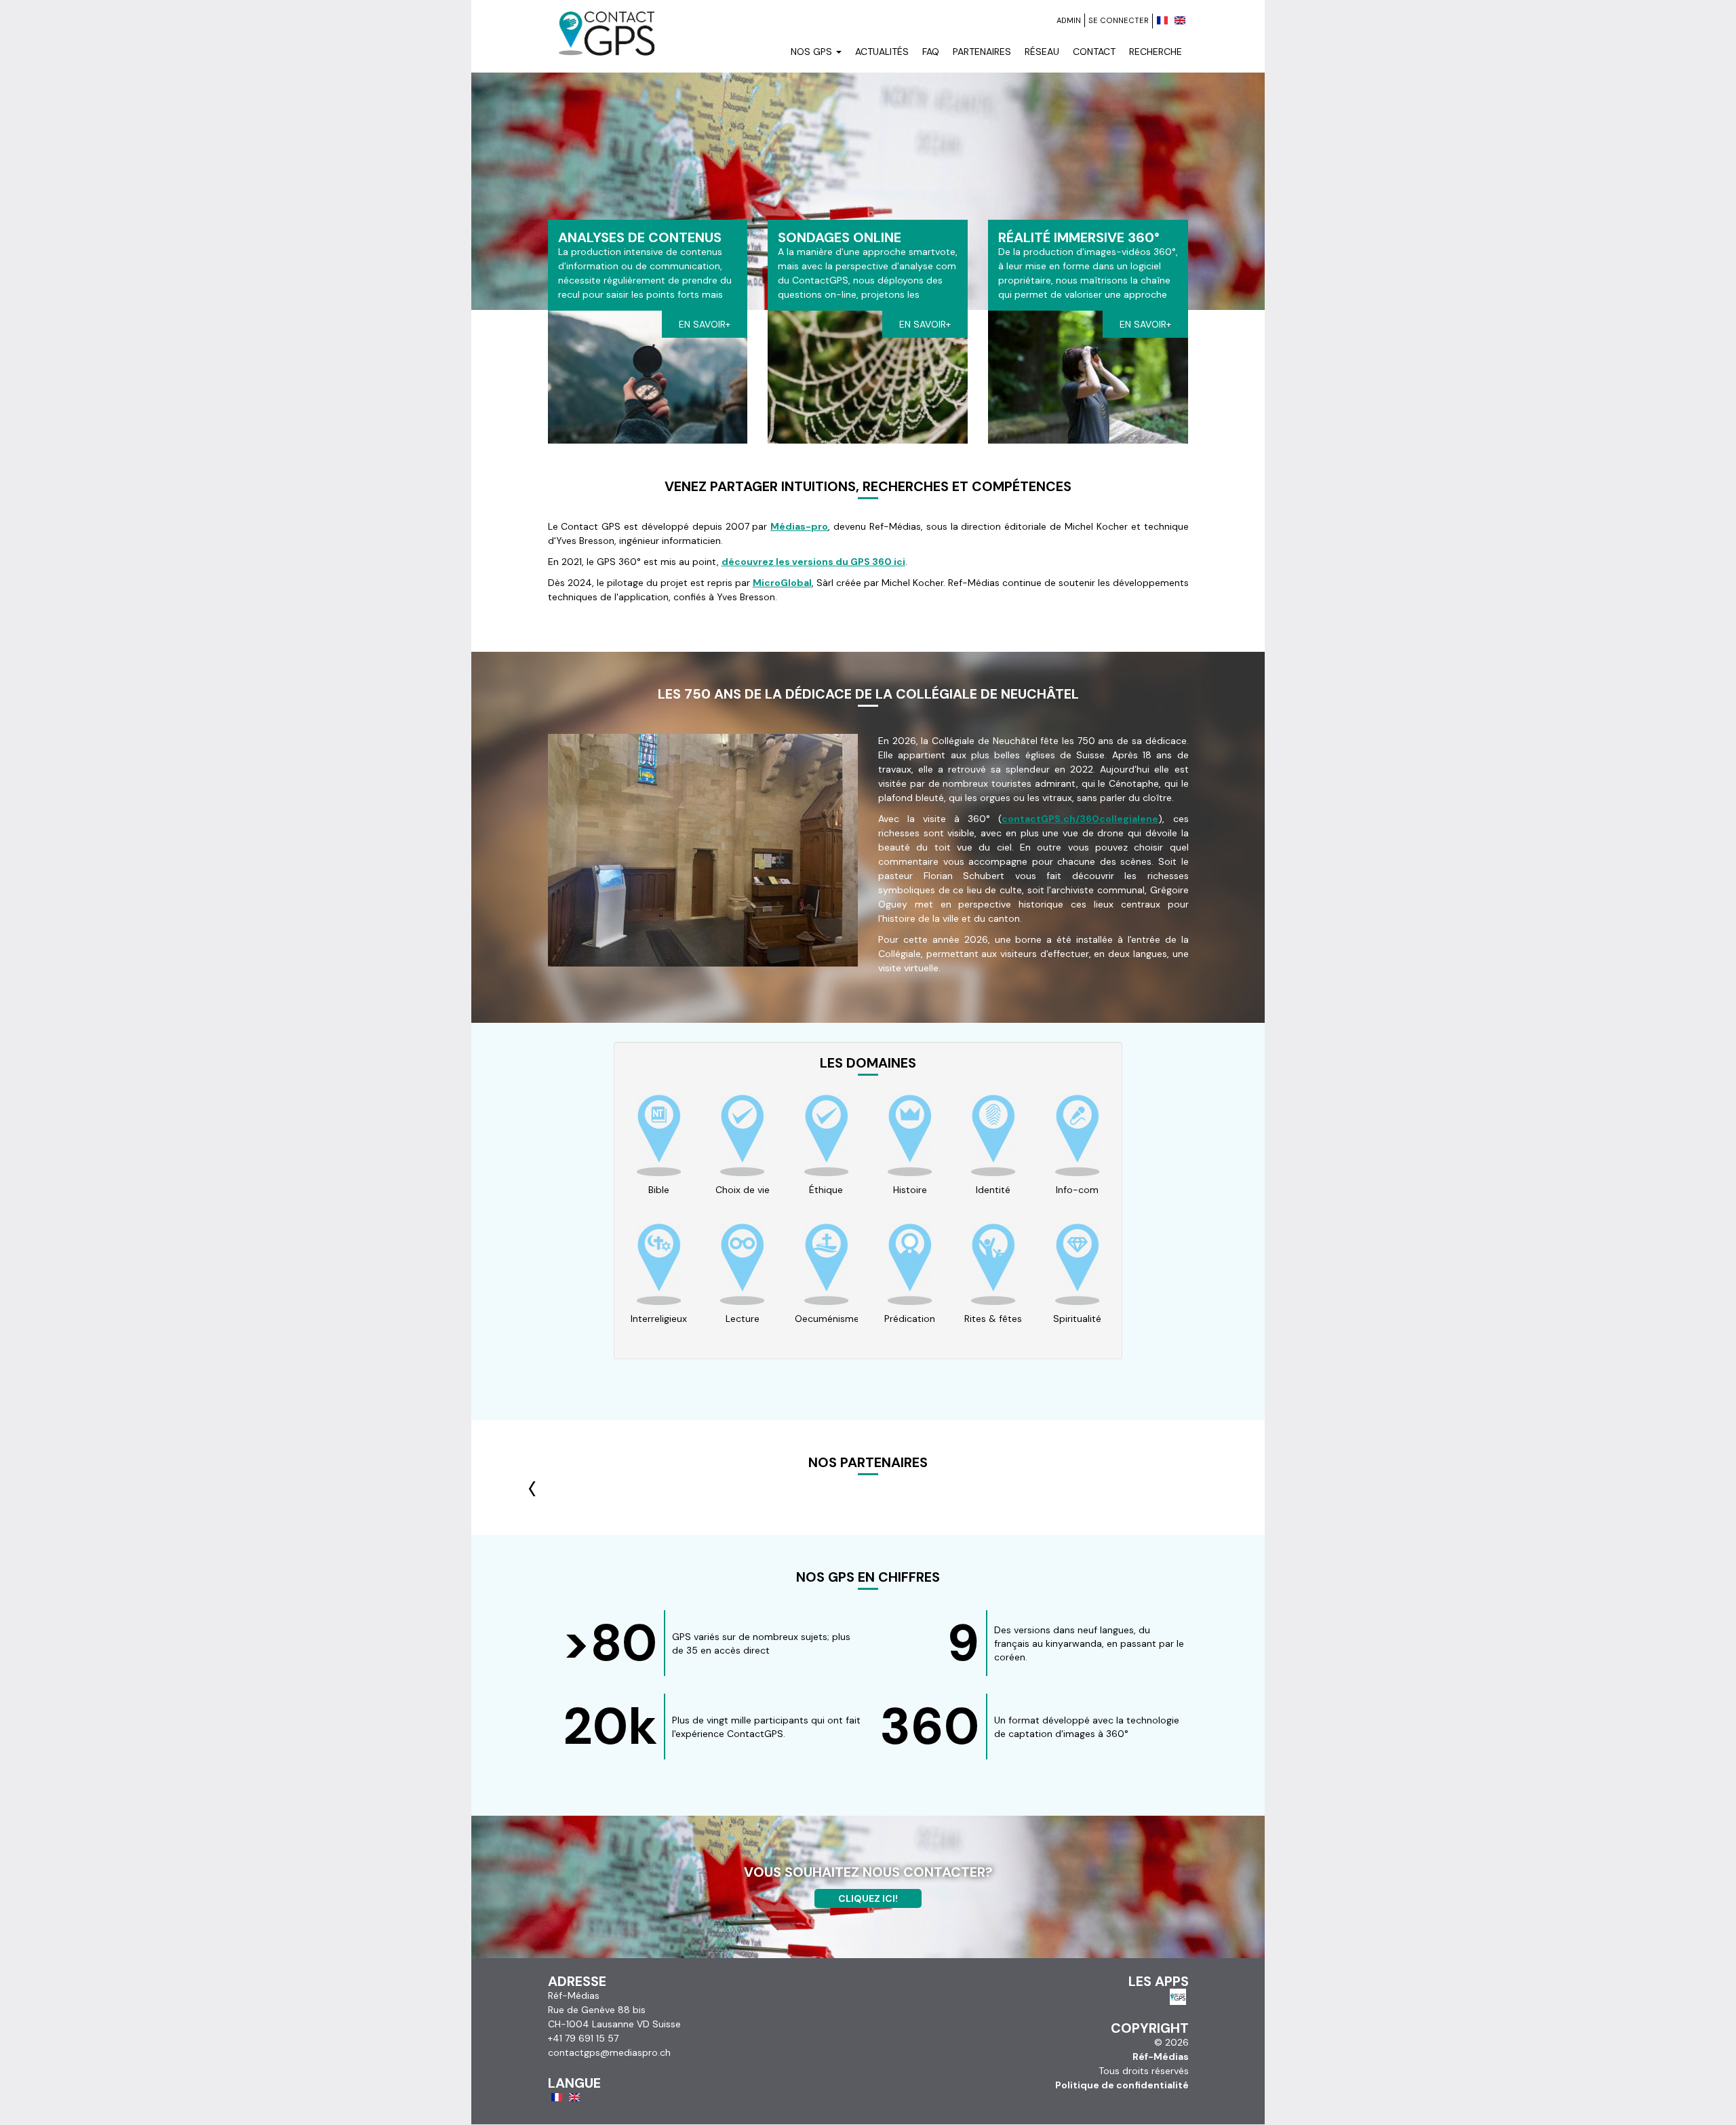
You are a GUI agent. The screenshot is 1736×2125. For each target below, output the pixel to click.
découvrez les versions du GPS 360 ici (813, 562)
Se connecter (1119, 20)
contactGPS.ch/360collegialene (1080, 819)
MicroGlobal (782, 583)
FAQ (931, 52)
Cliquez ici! (868, 1898)
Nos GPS (813, 52)
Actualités (882, 52)
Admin (1069, 20)
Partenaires (982, 52)
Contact (1094, 52)
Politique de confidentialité (1122, 2085)
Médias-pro (799, 526)
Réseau (1042, 52)
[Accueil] (606, 18)
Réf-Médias (1161, 2056)
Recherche (1156, 52)
